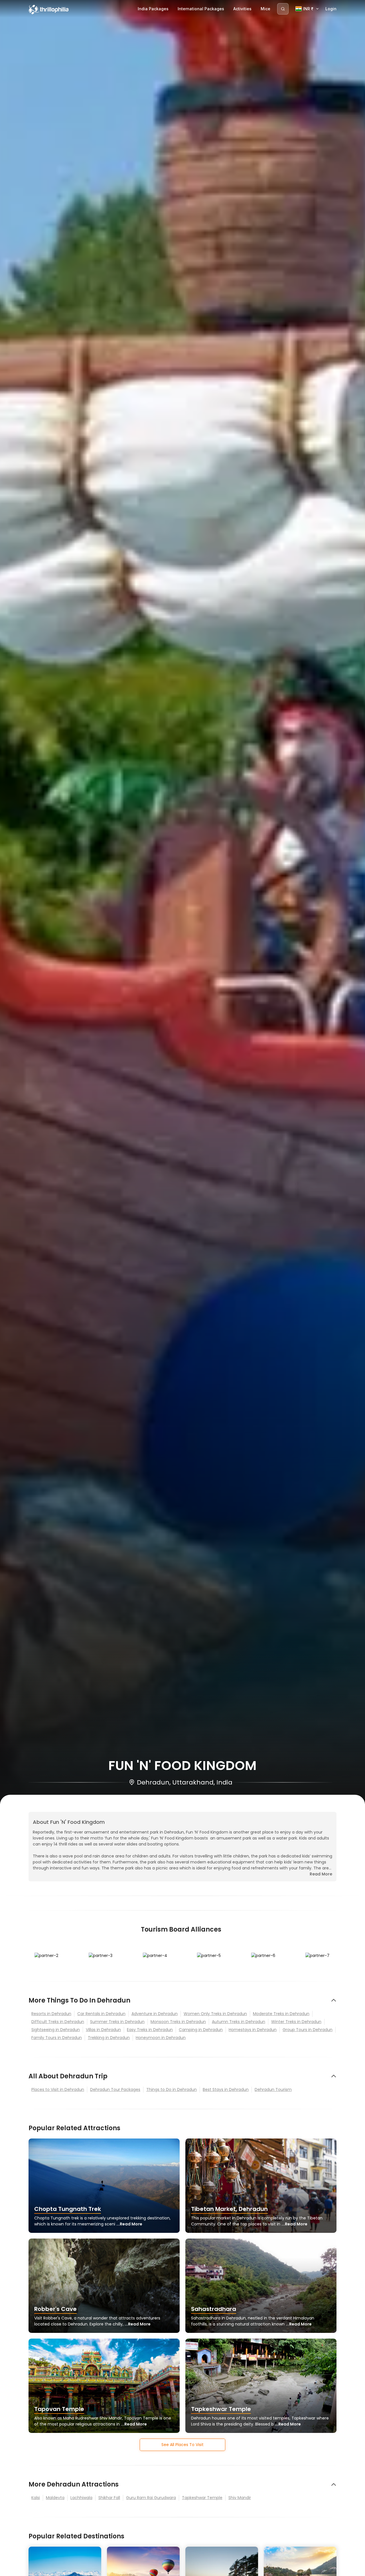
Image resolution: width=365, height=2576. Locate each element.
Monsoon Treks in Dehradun (178, 2022)
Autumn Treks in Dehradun (239, 2022)
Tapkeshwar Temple (202, 2498)
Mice (265, 9)
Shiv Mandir (240, 2498)
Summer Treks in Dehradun (117, 2022)
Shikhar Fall (109, 2498)
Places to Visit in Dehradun (58, 2089)
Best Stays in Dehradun (226, 2089)
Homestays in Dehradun (253, 2030)
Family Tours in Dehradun (57, 2038)
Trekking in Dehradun (109, 2038)
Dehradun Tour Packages (115, 2089)
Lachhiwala (81, 2498)
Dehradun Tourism (273, 2089)
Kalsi (36, 2498)
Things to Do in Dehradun (172, 2089)
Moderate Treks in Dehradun (281, 2014)
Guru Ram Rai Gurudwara (151, 2498)
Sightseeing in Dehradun (56, 2030)
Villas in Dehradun (103, 2030)
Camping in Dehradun (201, 2030)
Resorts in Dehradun (51, 2014)
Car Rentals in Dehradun (101, 2014)
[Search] (283, 9)
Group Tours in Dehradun (308, 2030)
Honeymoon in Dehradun (161, 2038)
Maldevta (55, 2498)
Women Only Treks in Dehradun (215, 2014)
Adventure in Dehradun (155, 2014)
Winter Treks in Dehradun (296, 2022)
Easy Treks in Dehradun (150, 2030)
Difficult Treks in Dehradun (58, 2022)
